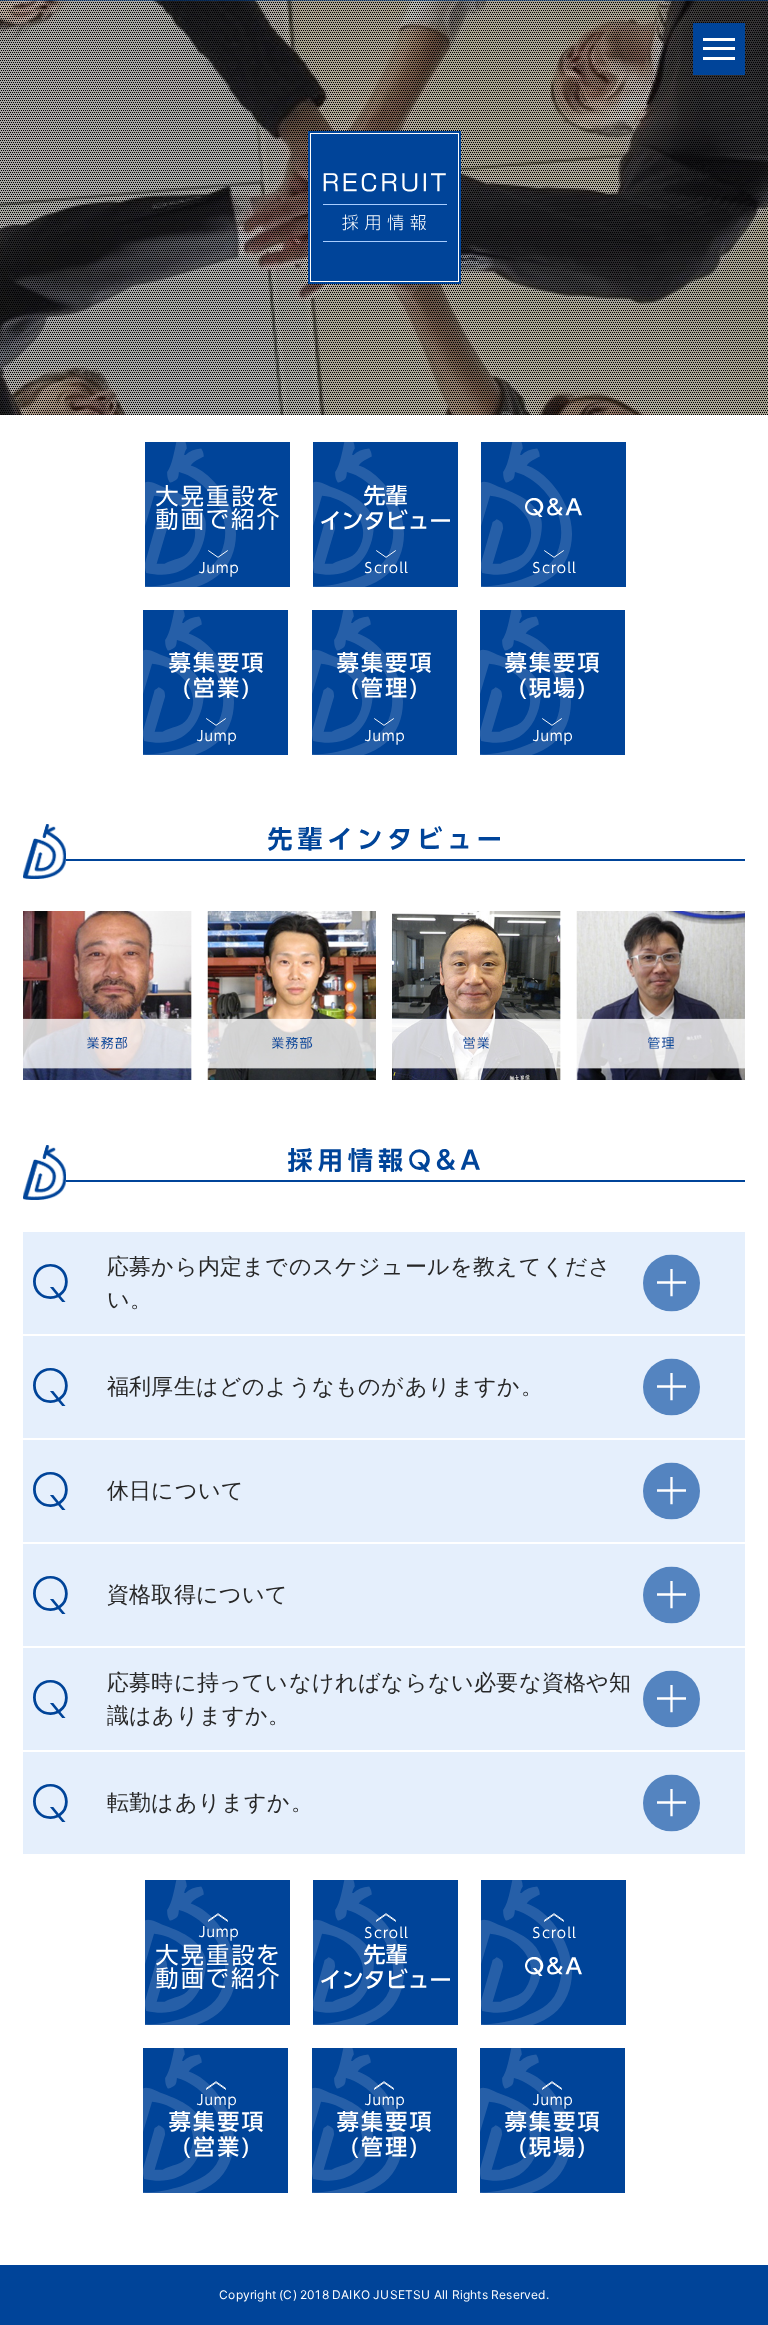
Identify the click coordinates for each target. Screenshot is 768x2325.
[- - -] (719, 49)
